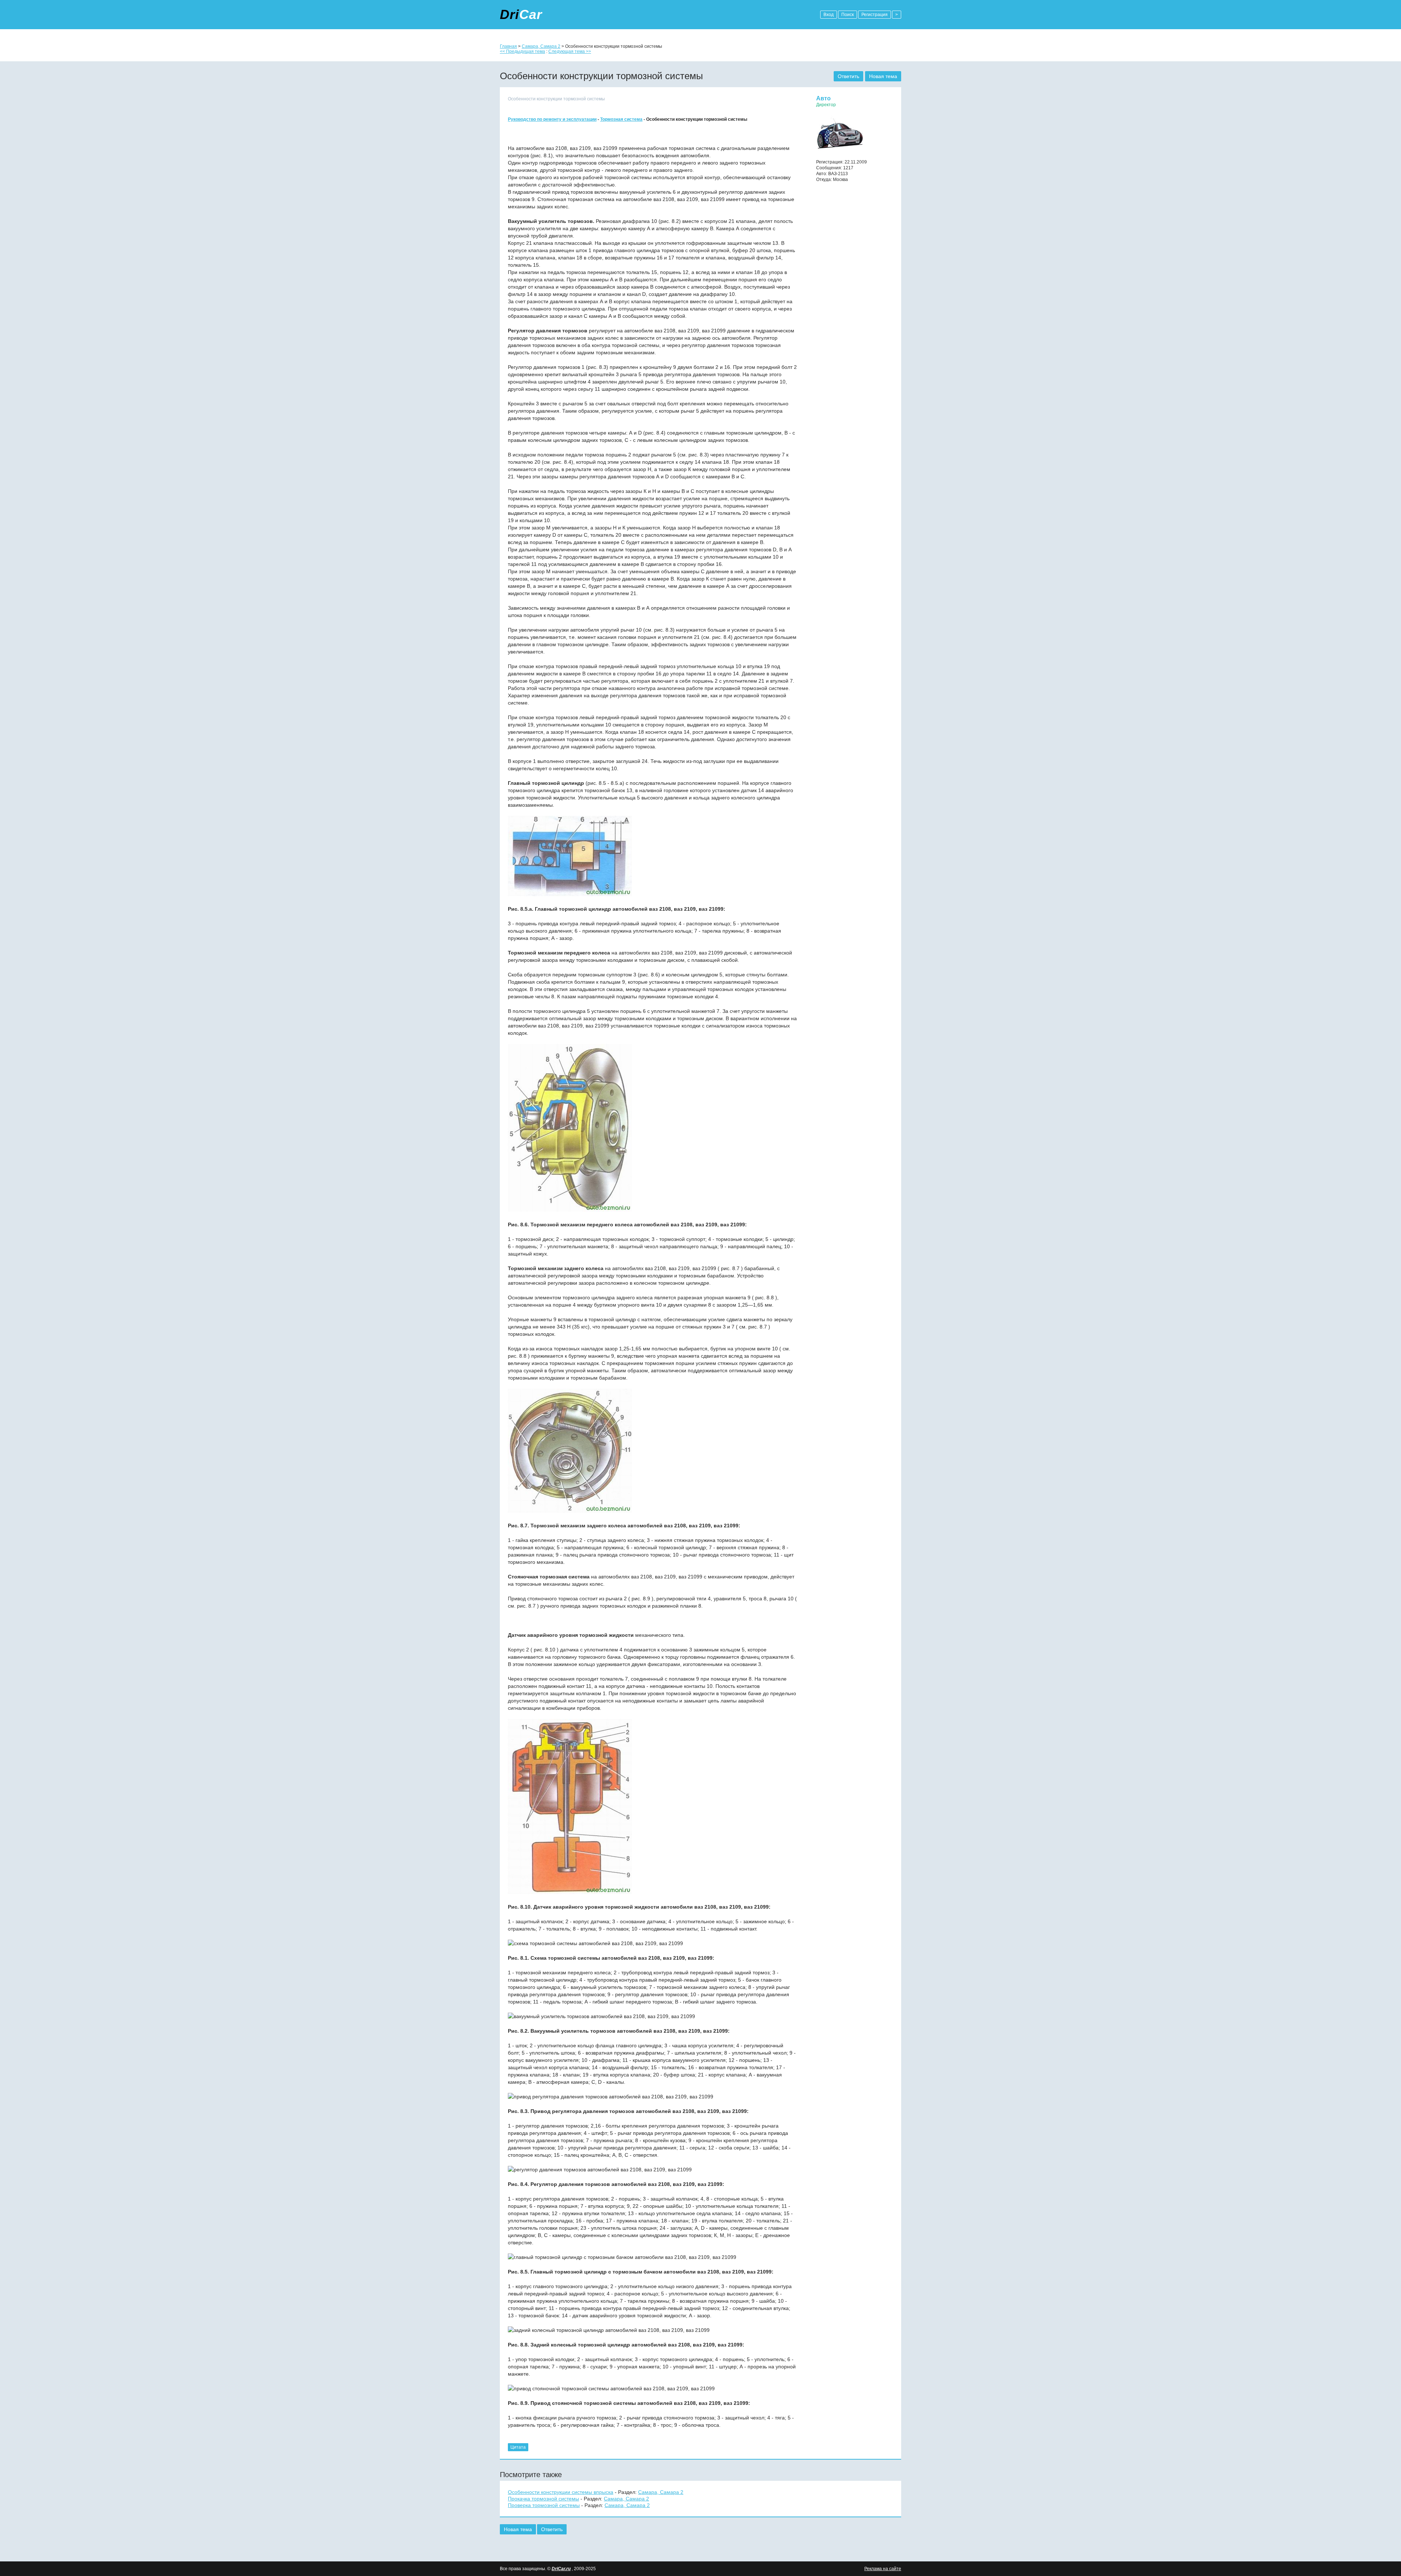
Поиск (848, 15)
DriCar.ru (561, 2569)
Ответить (848, 76)
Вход (829, 15)
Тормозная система (621, 119)
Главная (508, 46)
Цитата (518, 2447)
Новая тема (883, 76)
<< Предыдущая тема (522, 51)
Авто (823, 98)
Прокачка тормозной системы (543, 2499)
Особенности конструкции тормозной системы (556, 99)
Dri (521, 14)
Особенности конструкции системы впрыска (561, 2492)
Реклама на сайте (883, 2569)
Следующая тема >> (570, 51)
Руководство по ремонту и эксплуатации (552, 119)
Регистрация (875, 15)
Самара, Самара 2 (541, 46)
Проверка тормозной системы (544, 2505)
